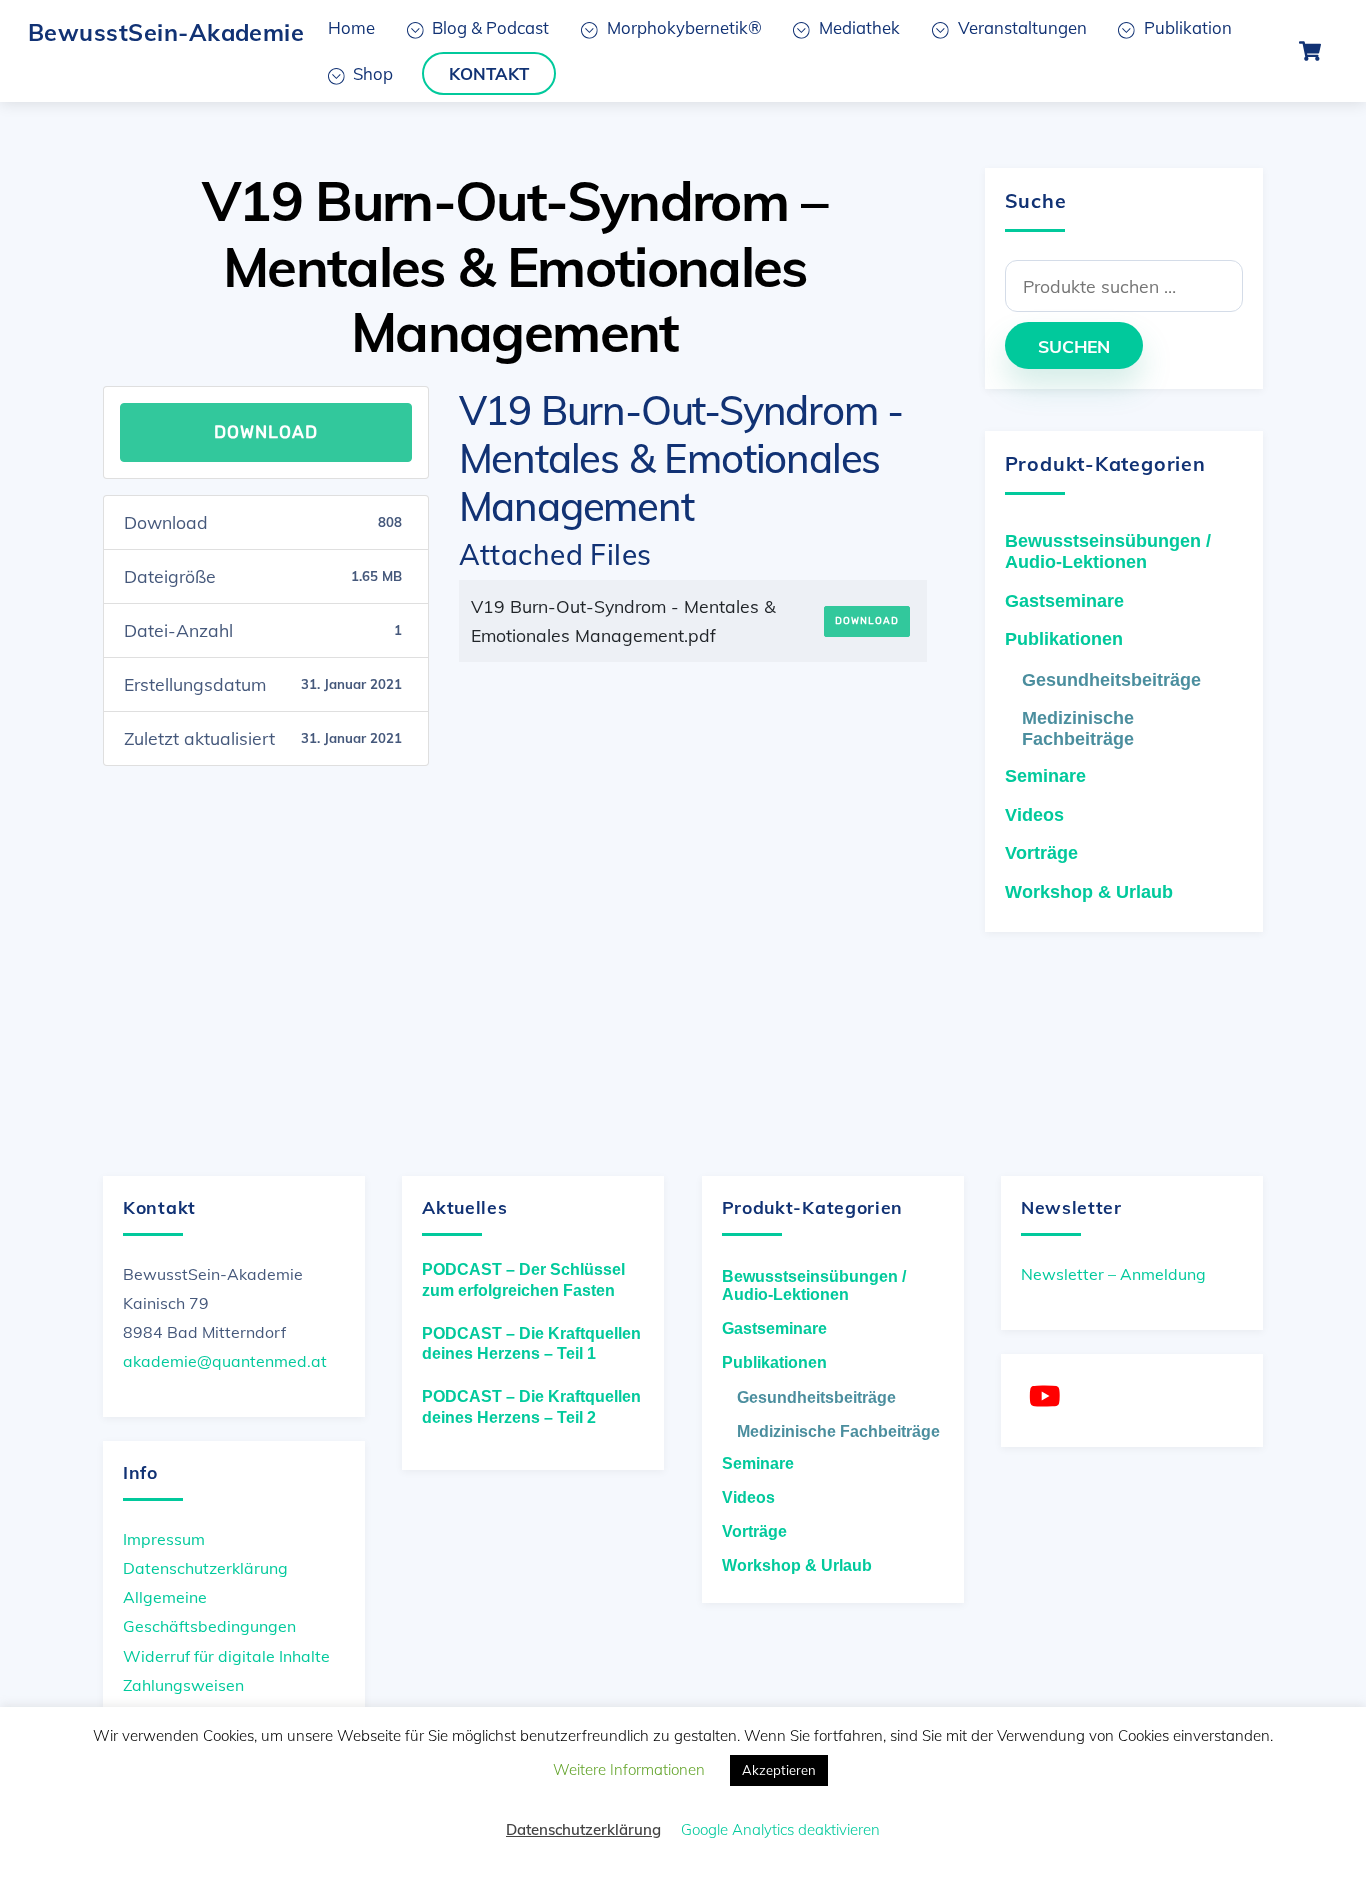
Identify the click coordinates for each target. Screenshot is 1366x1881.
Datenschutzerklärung (205, 1568)
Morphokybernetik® (682, 27)
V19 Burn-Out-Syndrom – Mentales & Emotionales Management (515, 266)
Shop (371, 73)
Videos (1034, 815)
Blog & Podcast (488, 27)
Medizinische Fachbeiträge (1078, 728)
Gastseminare (1064, 601)
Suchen (1074, 346)
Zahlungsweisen (183, 1685)
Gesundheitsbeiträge (1111, 680)
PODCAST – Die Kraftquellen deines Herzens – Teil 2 (531, 1407)
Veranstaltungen (1020, 27)
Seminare (1045, 776)
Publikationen (1064, 639)
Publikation (1186, 27)
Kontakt (489, 73)
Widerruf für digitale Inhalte (226, 1656)
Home (351, 27)
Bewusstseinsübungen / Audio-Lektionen (1108, 551)
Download (266, 432)
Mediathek (857, 27)
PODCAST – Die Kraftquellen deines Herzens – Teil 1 (531, 1344)
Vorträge (1041, 853)
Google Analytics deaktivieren (780, 1829)
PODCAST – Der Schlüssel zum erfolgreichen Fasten (523, 1280)
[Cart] (1310, 51)
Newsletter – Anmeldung (1113, 1274)
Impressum (164, 1539)
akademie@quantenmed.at (225, 1361)
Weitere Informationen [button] (629, 1769)
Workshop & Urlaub (1089, 892)
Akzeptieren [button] (779, 1770)
